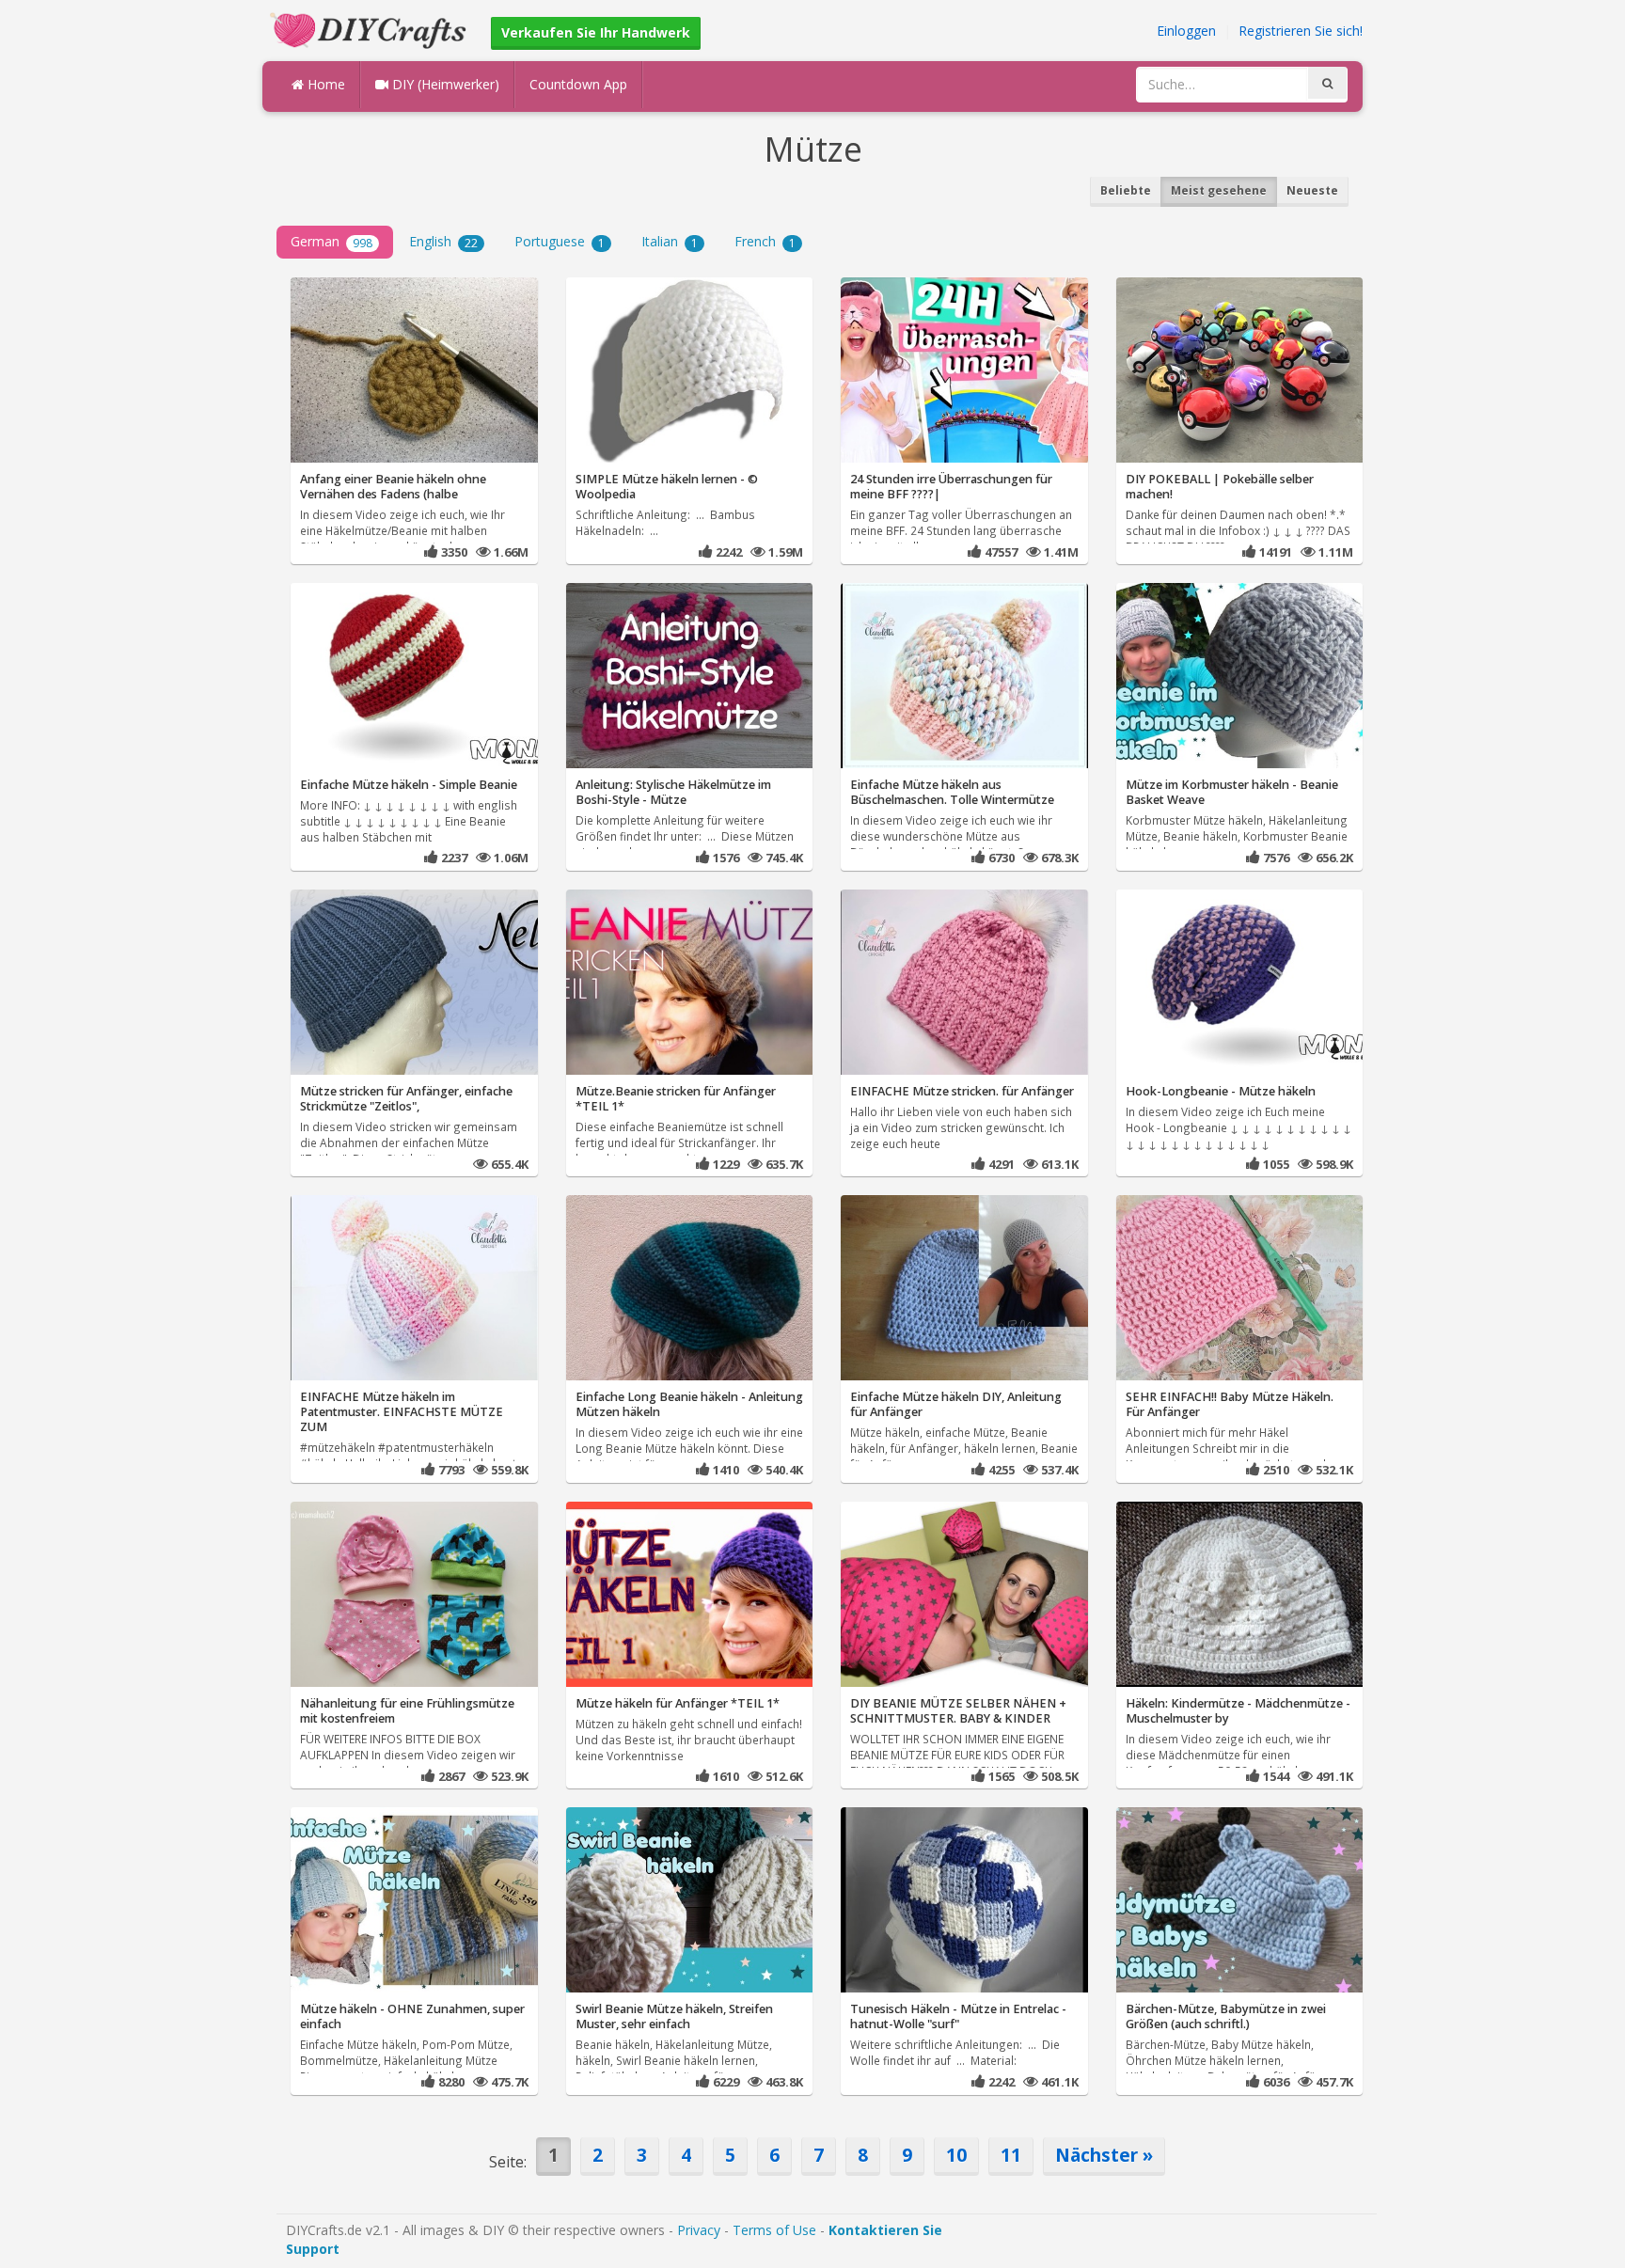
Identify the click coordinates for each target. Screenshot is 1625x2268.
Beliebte (1126, 190)
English (443, 241)
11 (1011, 2155)
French (765, 241)
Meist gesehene (1219, 190)
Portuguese (560, 241)
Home (324, 84)
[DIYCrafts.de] (371, 29)
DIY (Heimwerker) (444, 84)
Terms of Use (774, 2230)
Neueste (1312, 190)
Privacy (699, 2230)
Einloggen (1186, 31)
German (331, 241)
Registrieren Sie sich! (1301, 31)
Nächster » (1104, 2155)
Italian (670, 241)
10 (956, 2155)
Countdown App (578, 84)
